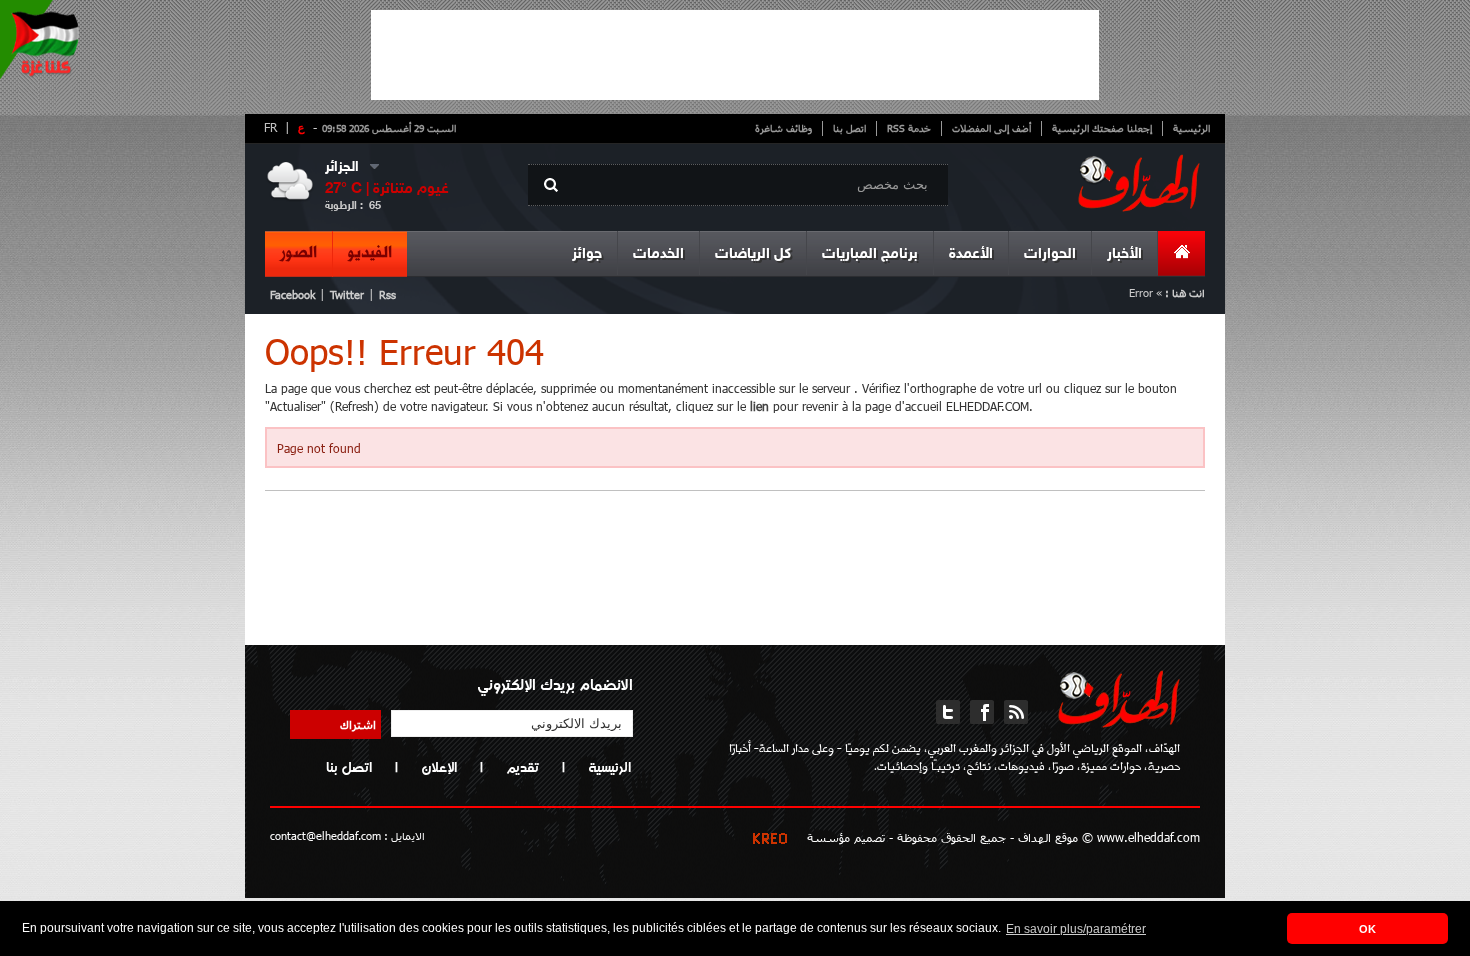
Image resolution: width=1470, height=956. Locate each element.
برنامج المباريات (870, 254)
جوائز (587, 254)
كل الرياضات (753, 254)
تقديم (522, 767)
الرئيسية (1191, 128)
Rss (387, 294)
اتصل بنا (849, 128)
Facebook (292, 294)
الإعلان (439, 767)
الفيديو (370, 253)
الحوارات (1050, 254)
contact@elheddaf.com (325, 835)
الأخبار (1124, 254)
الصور (298, 253)
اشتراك (358, 724)
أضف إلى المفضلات (991, 128)
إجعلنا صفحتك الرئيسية (1102, 128)
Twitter (347, 294)
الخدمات (658, 254)
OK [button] (1367, 929)
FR (270, 127)
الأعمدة (971, 254)
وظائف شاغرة (783, 128)
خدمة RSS (909, 128)
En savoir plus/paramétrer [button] (1076, 929)
